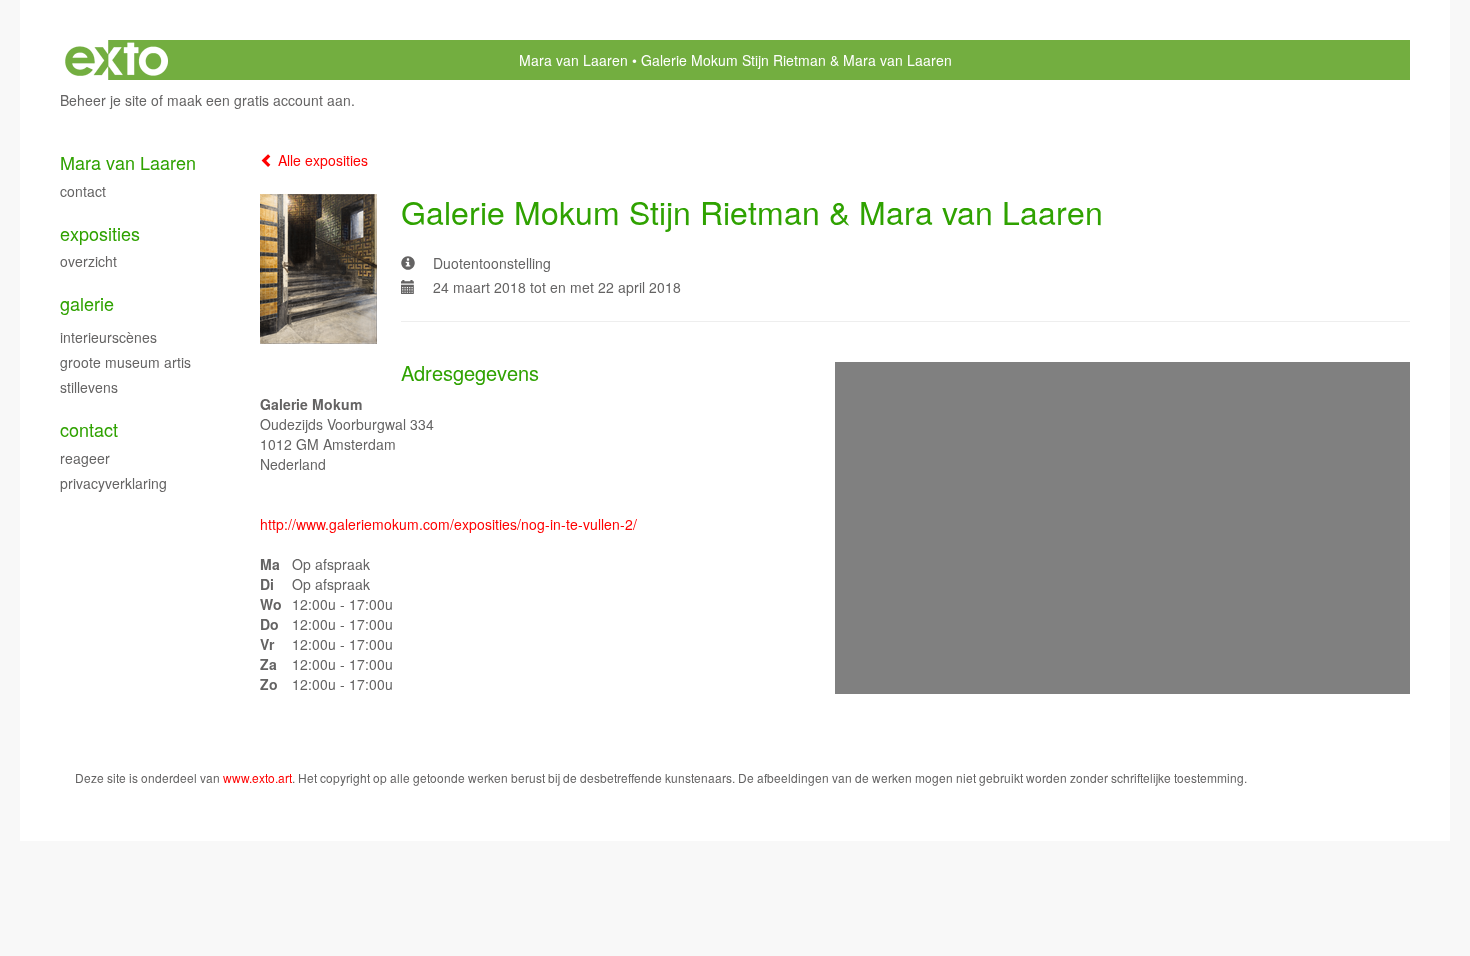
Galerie (87, 303)
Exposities (100, 233)
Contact (83, 191)
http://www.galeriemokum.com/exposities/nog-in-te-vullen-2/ (448, 524)
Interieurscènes (108, 337)
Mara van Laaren (573, 60)
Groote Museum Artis (125, 362)
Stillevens (89, 387)
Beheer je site (103, 100)
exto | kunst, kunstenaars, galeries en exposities (116, 60)
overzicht (88, 261)
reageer (85, 458)
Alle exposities (321, 160)
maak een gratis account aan (259, 100)
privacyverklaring (113, 483)
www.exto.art (257, 777)
